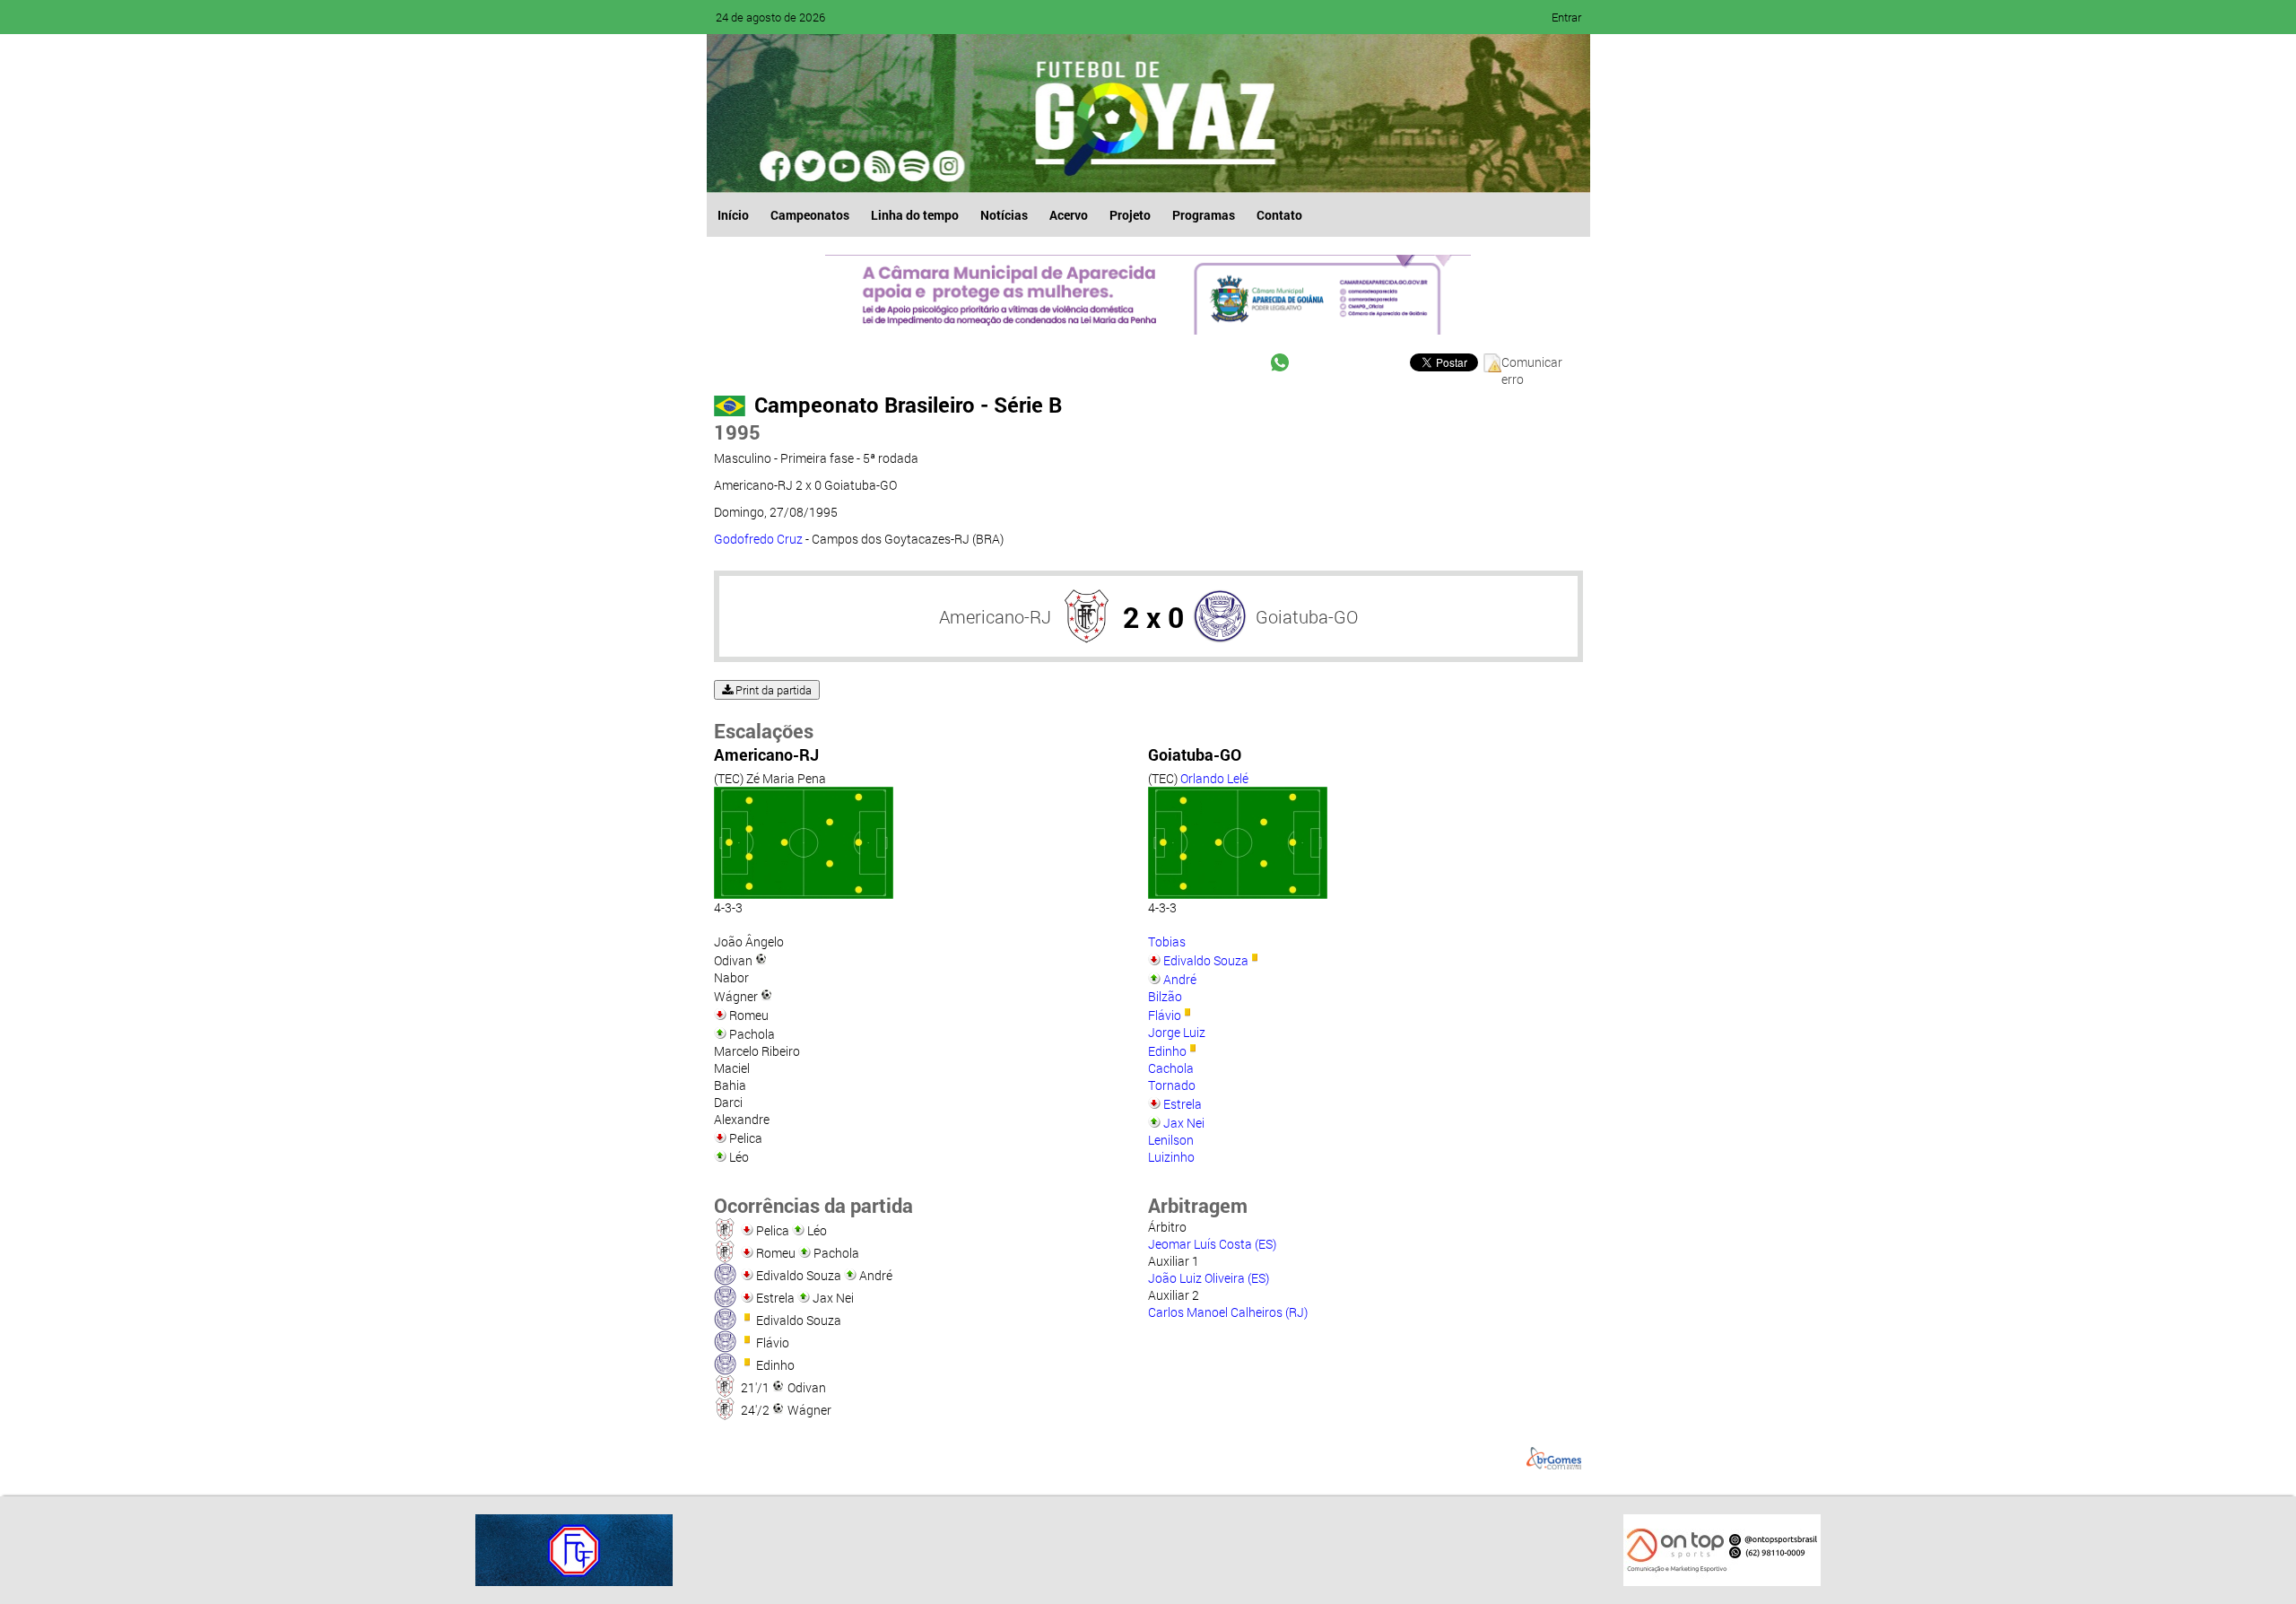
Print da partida (772, 690)
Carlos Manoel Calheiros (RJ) (1228, 1312)
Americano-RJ (995, 616)
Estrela (1183, 1104)
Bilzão (1165, 996)
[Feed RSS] (913, 166)
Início (733, 215)
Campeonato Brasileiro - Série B (908, 405)
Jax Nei (1184, 1123)
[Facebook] (777, 166)
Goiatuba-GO (1307, 616)
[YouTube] (845, 166)
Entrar (1566, 17)
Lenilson (1171, 1140)
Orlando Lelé (1214, 778)
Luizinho (1171, 1157)
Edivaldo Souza (1206, 960)
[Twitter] (811, 166)
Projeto (1130, 215)
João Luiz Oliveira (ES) (1209, 1278)
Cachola (1171, 1068)
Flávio (1165, 1015)
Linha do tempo (915, 215)
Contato (1279, 215)
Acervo (1069, 215)
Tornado (1172, 1085)
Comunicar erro (1532, 363)
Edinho (1167, 1051)
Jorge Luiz (1177, 1032)
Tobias (1167, 941)
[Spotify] (879, 166)
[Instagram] (947, 166)
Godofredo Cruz (760, 539)
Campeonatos (810, 215)
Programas (1204, 215)
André (1180, 979)
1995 (737, 432)
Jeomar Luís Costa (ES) (1212, 1244)
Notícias (1004, 215)
